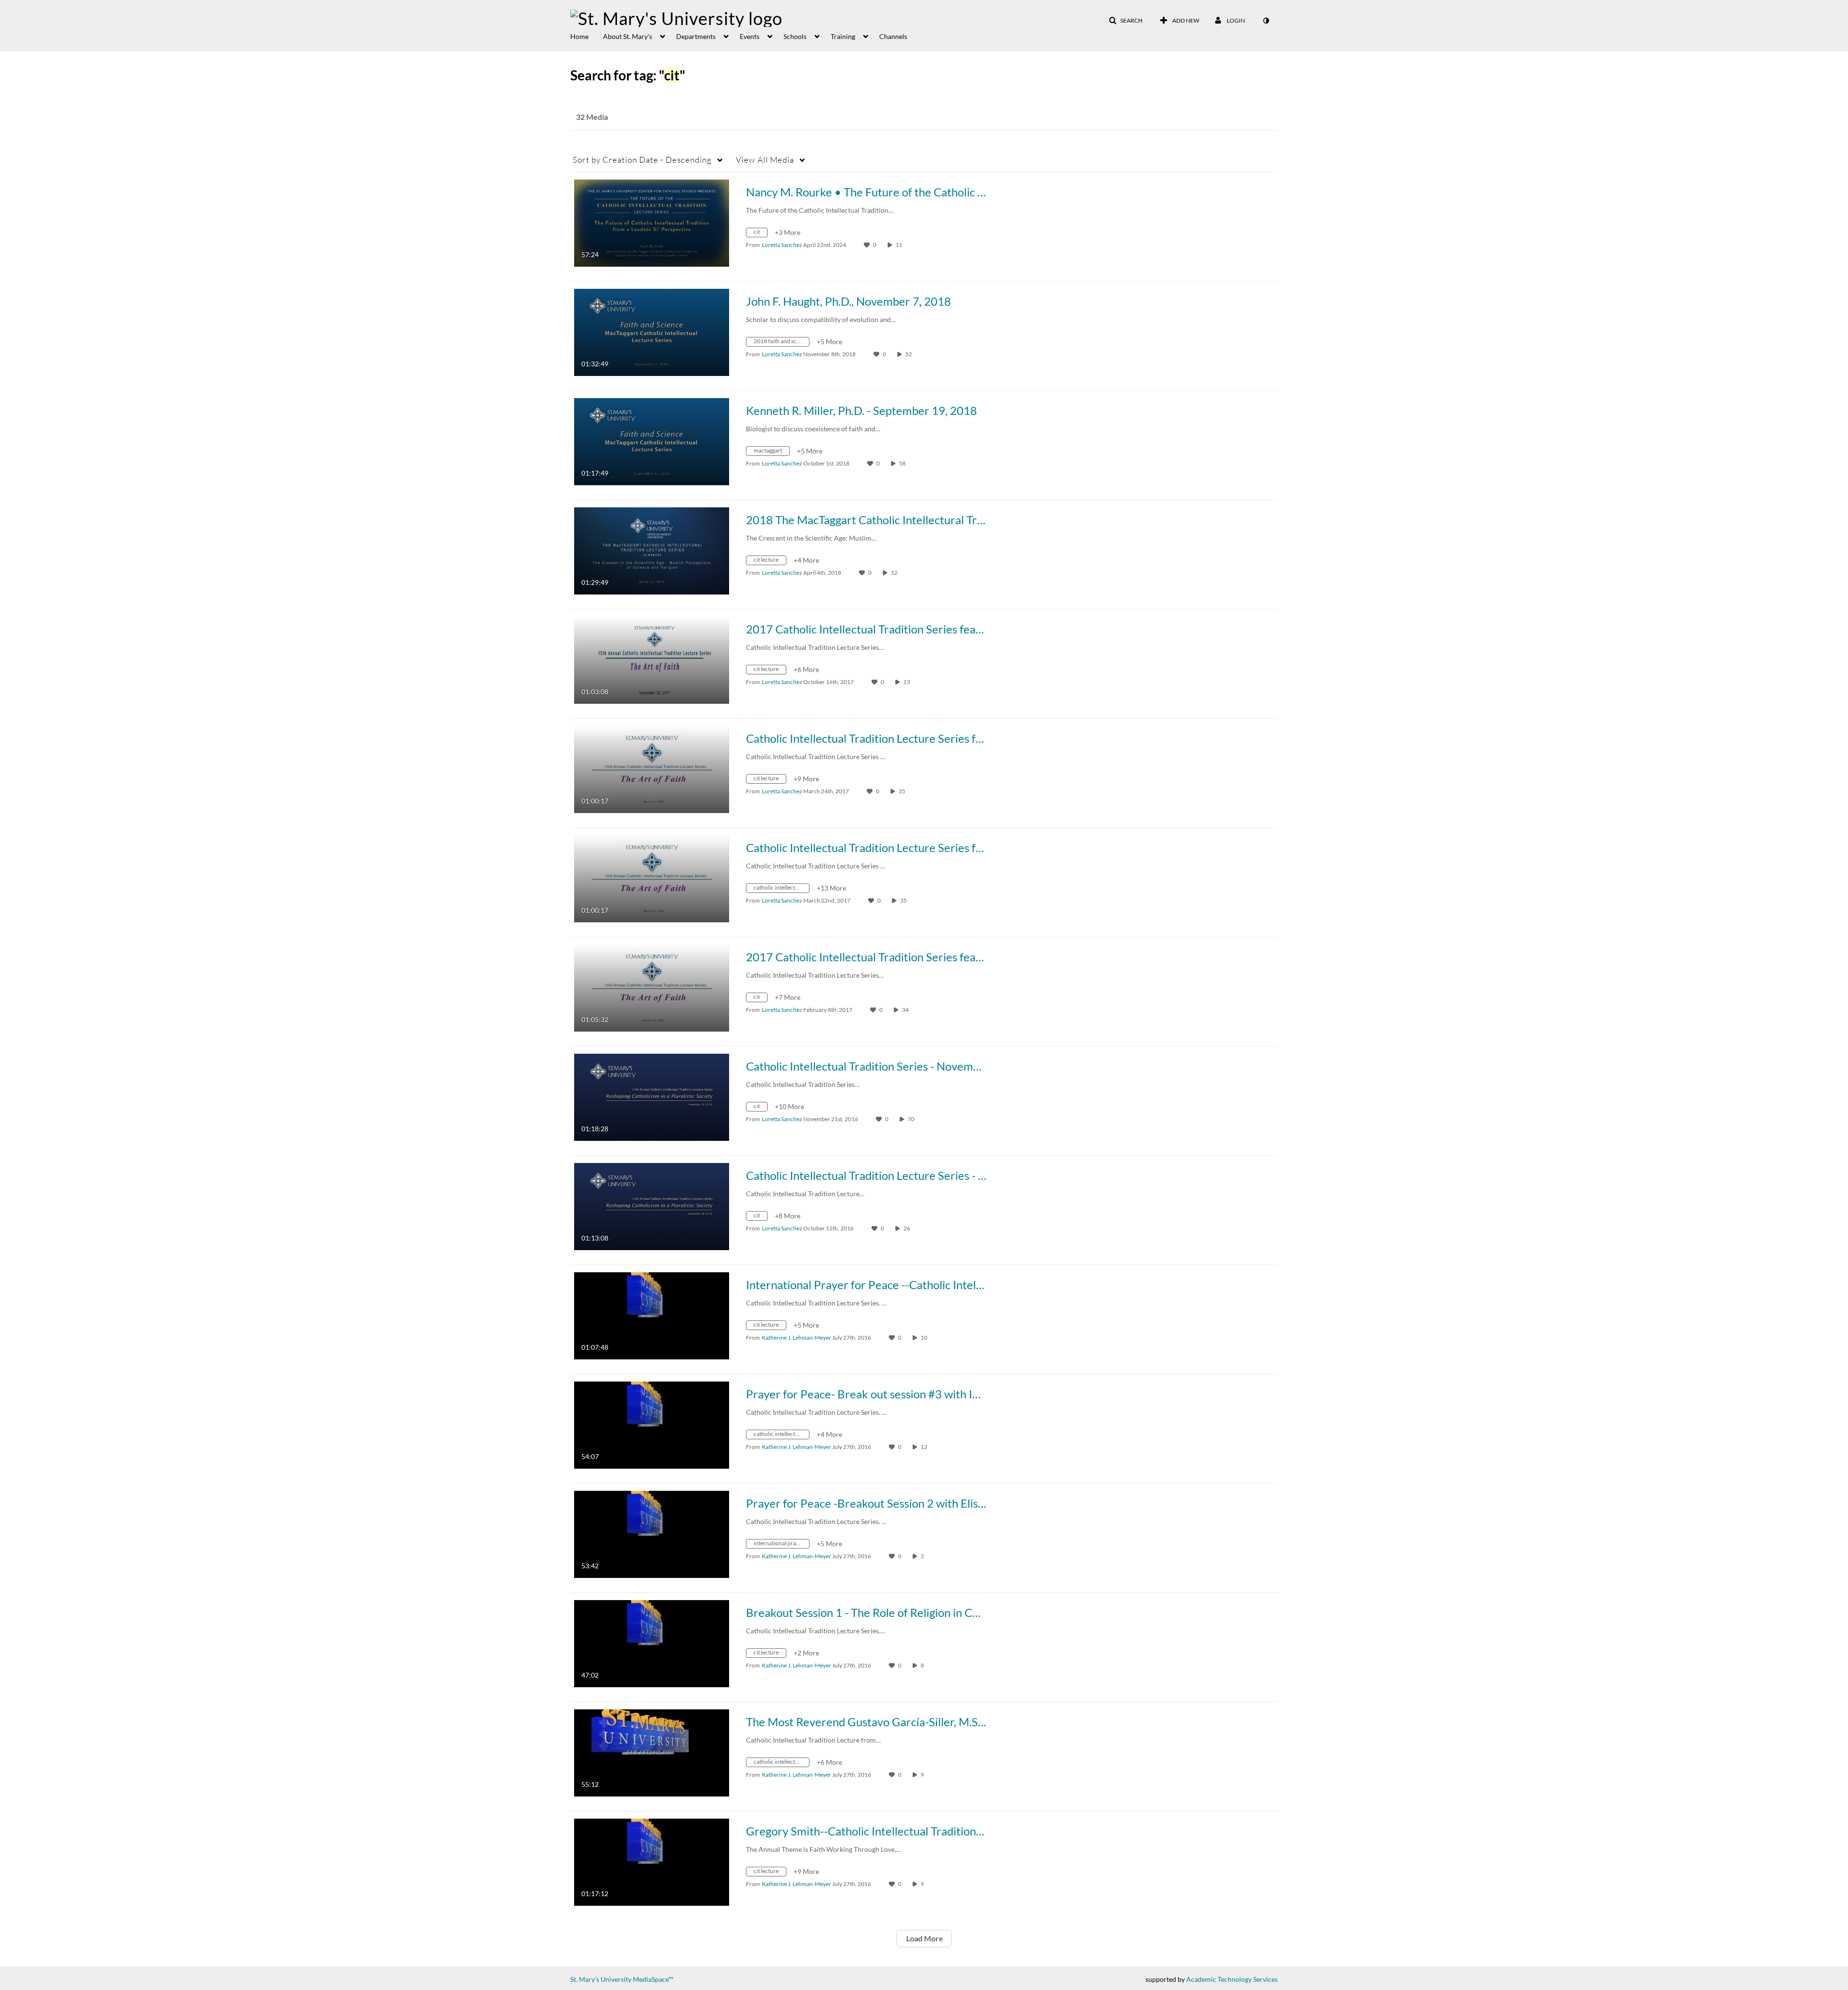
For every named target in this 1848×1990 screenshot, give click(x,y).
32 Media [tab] (592, 117)
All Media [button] (765, 160)
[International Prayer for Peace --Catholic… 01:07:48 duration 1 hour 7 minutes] (652, 1315)
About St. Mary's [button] (628, 36)
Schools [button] (795, 36)
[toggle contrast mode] (1266, 21)
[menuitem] (587, 36)
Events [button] (750, 36)
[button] (1126, 21)
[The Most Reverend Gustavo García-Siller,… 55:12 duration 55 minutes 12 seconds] (652, 1752)
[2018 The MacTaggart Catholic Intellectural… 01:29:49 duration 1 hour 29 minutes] (652, 550)
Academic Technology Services (1232, 1979)
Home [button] (579, 36)
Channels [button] (893, 36)
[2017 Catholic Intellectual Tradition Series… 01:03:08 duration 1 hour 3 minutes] (652, 659)
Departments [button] (696, 36)
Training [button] (843, 36)
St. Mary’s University (601, 1979)
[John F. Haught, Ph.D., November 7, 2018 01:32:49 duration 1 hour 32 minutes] (652, 331)
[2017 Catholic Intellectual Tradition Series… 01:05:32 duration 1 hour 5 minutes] (652, 987)
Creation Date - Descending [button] (642, 160)
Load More (924, 1938)
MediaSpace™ (653, 1979)
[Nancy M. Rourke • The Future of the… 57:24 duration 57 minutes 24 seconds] (652, 222)
